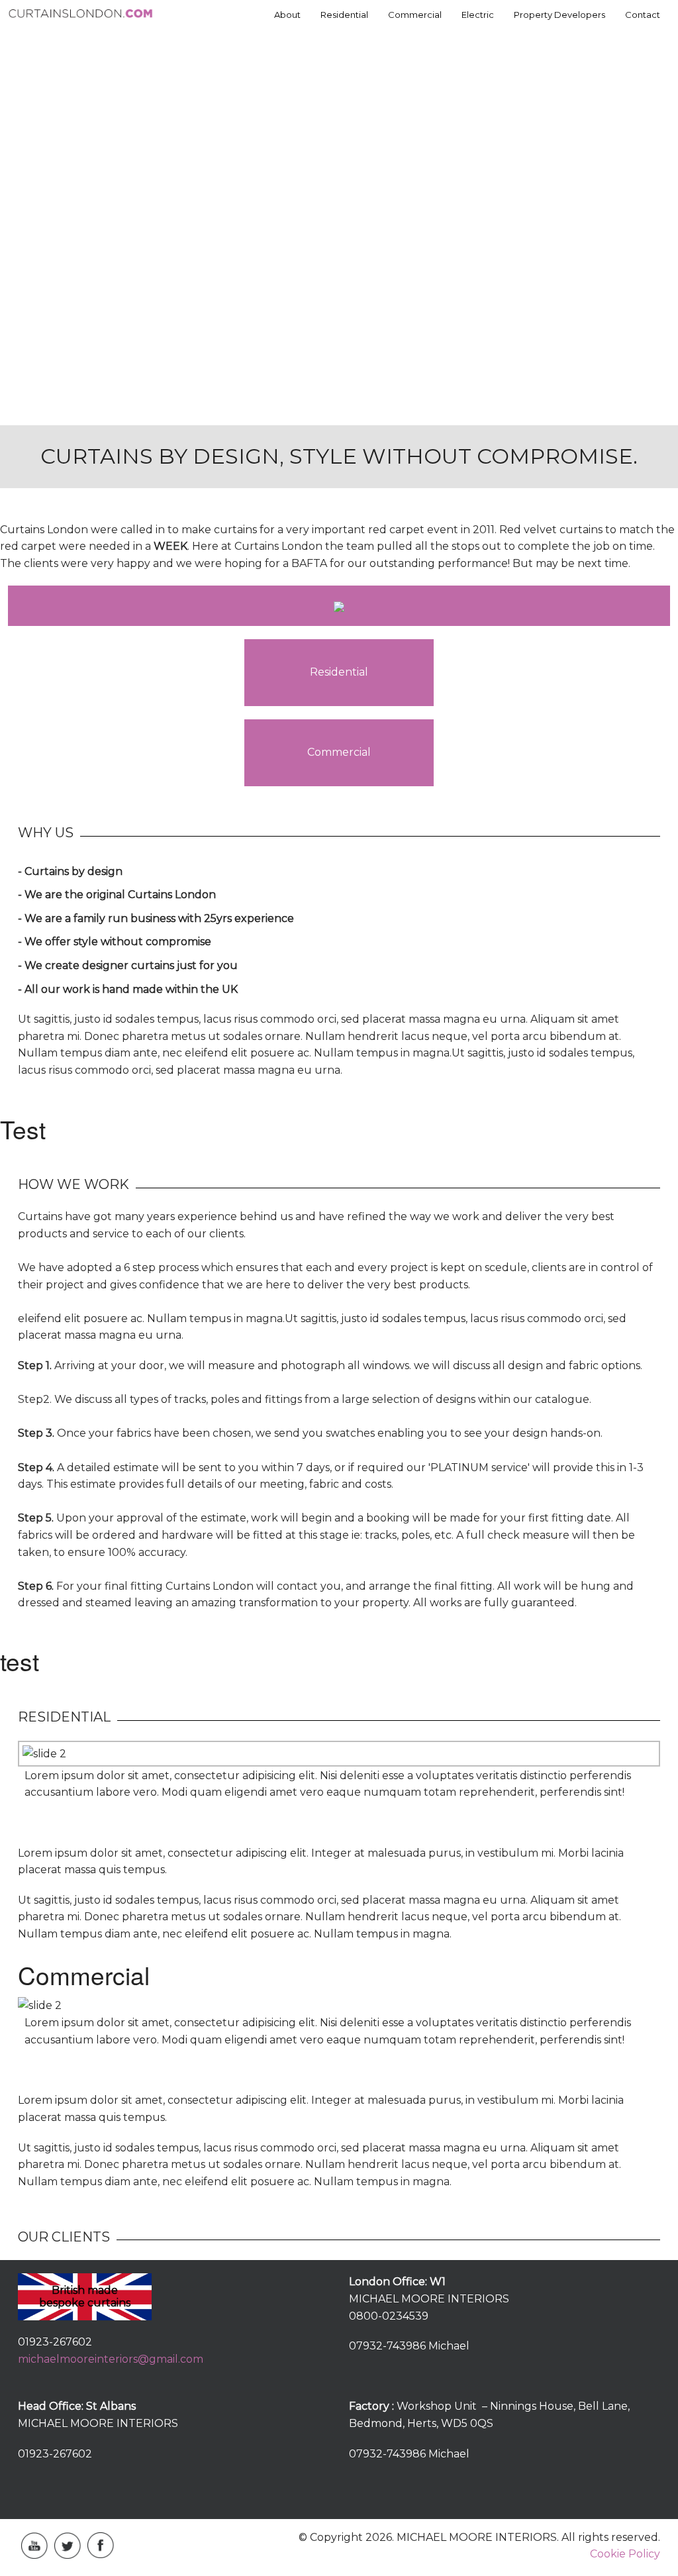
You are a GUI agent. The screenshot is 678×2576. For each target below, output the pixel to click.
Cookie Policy (625, 2554)
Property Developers (559, 15)
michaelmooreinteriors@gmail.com (111, 2359)
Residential (344, 15)
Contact (643, 15)
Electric (478, 15)
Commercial (415, 15)
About (287, 15)
